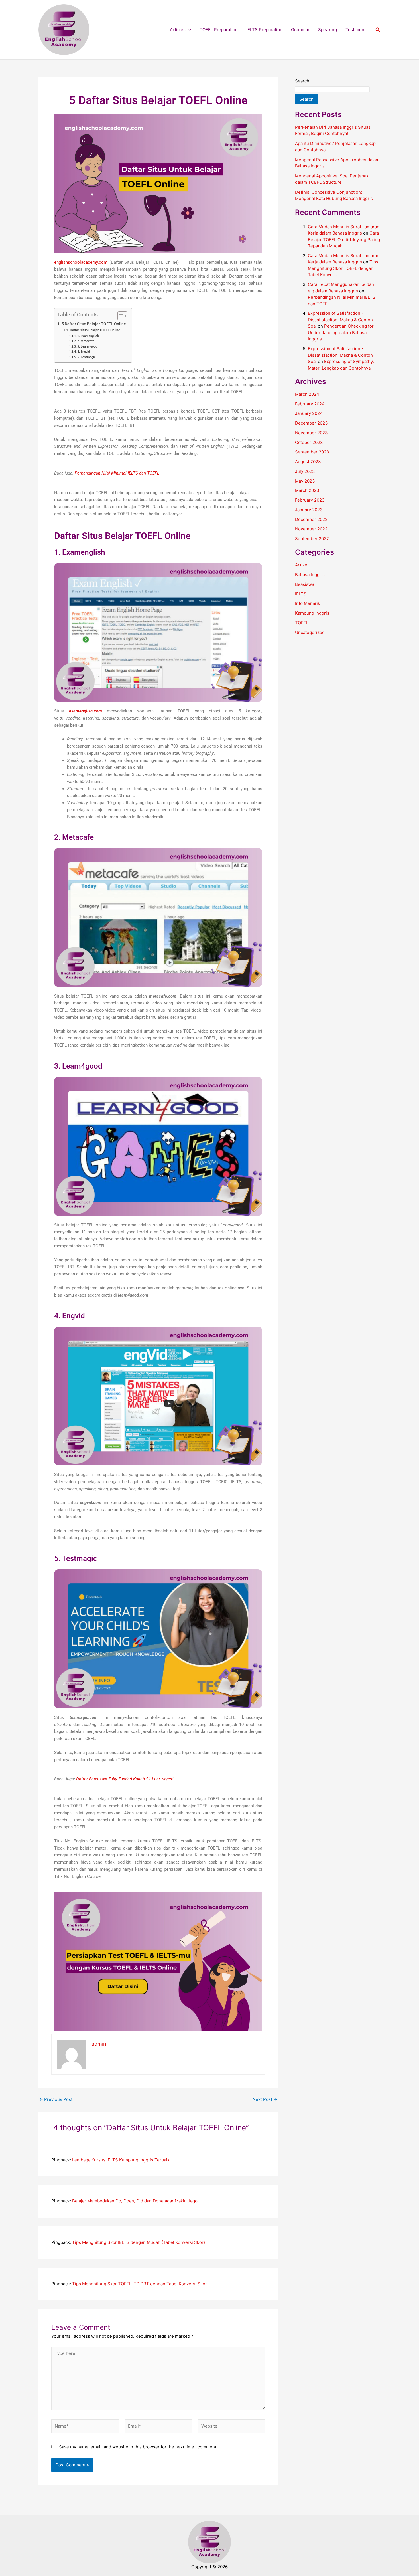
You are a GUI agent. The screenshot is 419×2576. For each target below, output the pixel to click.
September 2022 (312, 539)
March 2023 (307, 490)
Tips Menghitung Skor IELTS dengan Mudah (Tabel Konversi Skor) (139, 2242)
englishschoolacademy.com (81, 262)
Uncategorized (310, 632)
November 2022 (311, 529)
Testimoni (355, 30)
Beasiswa (305, 584)
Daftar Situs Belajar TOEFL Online (95, 330)
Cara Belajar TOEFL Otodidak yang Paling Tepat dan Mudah (344, 239)
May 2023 (305, 481)
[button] (188, 30)
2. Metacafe (86, 341)
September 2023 (312, 452)
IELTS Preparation (264, 30)
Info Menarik (308, 603)
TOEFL (302, 623)
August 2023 (308, 462)
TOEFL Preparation (219, 30)
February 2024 (310, 404)
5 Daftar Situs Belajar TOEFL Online (94, 324)
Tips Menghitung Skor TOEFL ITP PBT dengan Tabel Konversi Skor (140, 2284)
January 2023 (309, 510)
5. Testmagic (87, 357)
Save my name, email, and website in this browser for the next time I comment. (138, 2447)
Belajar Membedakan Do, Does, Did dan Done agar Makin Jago (135, 2201)
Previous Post (56, 2099)
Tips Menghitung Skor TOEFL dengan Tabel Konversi (343, 268)
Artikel (302, 565)
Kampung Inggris (312, 613)
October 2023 (309, 442)
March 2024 (307, 394)
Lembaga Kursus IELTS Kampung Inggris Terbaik (121, 2160)
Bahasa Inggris (310, 575)
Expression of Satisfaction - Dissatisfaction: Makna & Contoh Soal (340, 320)
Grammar (300, 30)
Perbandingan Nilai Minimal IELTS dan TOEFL (117, 473)
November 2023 (311, 433)
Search (302, 81)
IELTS (301, 594)
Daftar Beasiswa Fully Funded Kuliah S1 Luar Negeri (125, 1779)
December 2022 (311, 519)
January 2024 (309, 413)
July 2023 (305, 471)
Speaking (328, 30)
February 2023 (310, 500)
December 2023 (311, 423)
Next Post (265, 2099)
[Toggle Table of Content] (120, 316)
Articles (178, 30)
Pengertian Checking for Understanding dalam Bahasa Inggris (341, 332)
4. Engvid (84, 352)
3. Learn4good (87, 347)
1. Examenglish (88, 336)
